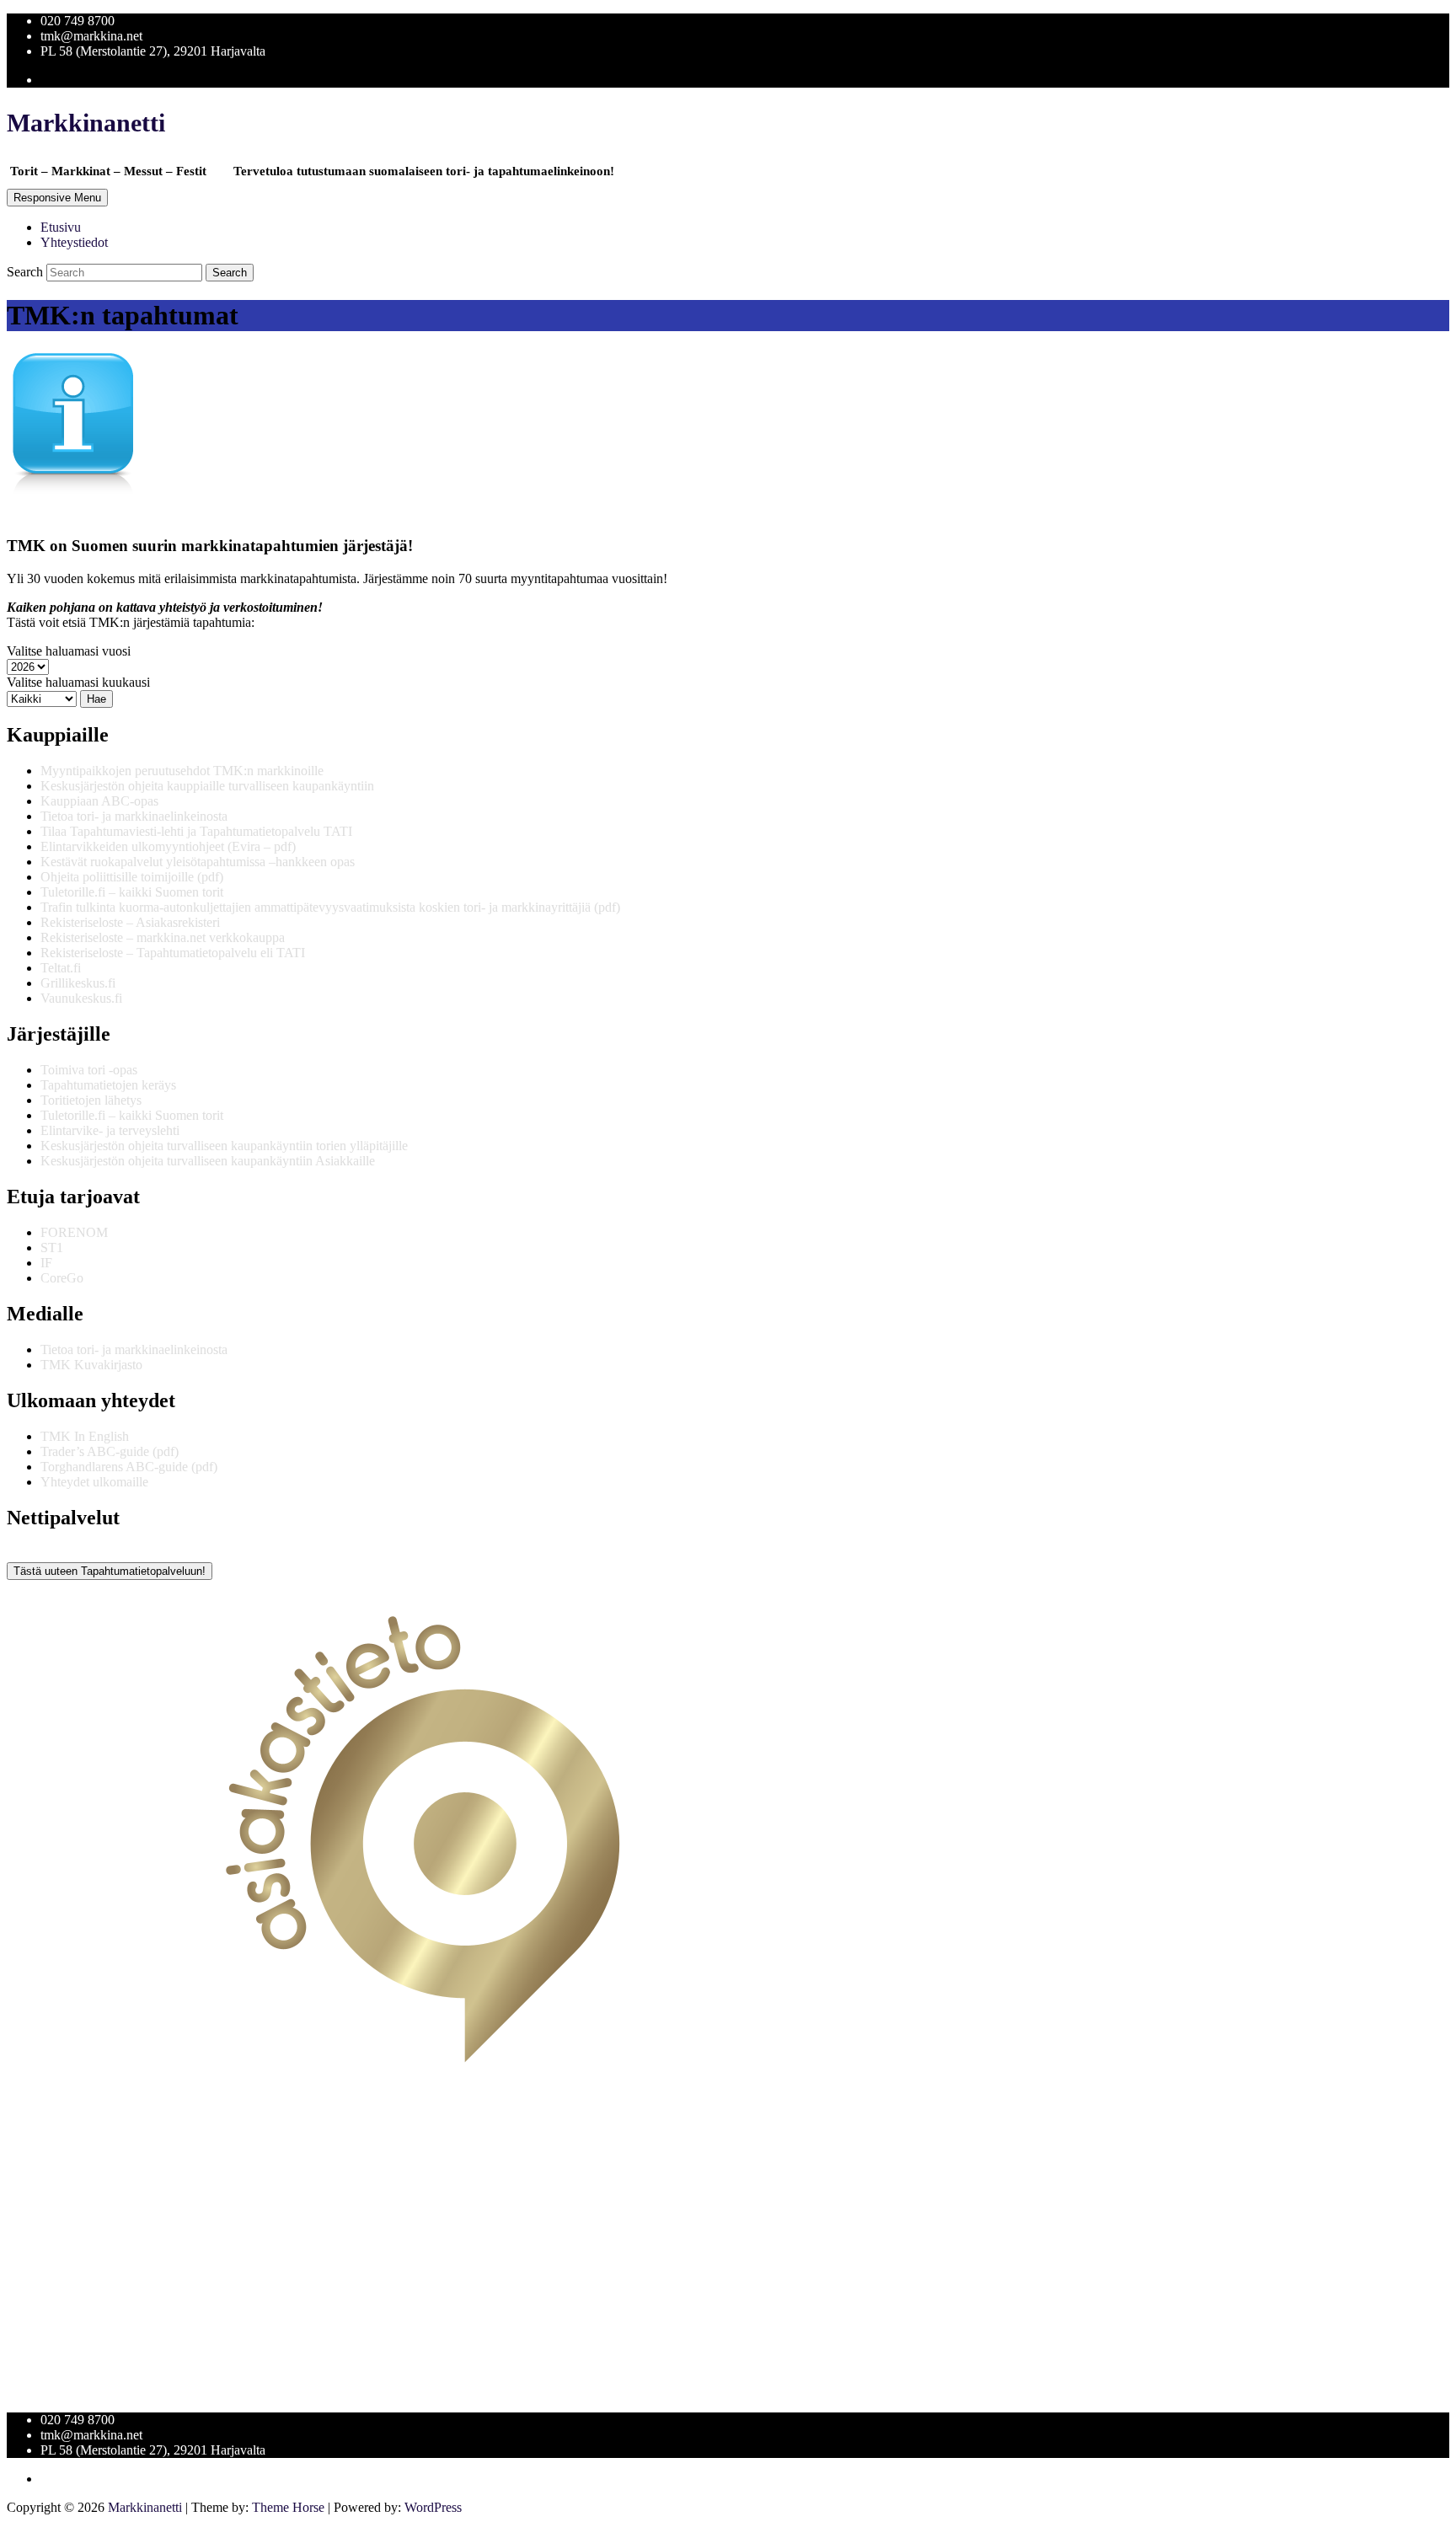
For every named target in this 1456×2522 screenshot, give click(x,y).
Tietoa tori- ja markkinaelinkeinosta (134, 816)
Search (27, 272)
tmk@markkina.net (91, 36)
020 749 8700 (78, 21)
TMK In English (85, 1436)
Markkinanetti (86, 123)
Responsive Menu (57, 198)
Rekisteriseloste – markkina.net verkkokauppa (163, 937)
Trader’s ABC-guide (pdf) (110, 1451)
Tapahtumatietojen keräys (108, 1085)
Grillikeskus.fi (78, 983)
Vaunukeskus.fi (81, 998)
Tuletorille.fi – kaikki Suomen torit (132, 892)
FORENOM (74, 1232)
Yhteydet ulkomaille (94, 1482)
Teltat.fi (61, 968)
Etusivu (61, 227)
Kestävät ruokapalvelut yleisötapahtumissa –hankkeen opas (198, 862)
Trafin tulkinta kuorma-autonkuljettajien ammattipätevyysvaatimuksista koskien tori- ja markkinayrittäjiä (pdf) (330, 907)
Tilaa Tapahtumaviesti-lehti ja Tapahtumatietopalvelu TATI (196, 831)
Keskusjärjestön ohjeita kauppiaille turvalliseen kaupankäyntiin (207, 786)
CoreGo (62, 1278)
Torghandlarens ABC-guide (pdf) (129, 1467)
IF (46, 1263)
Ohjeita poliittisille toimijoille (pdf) (132, 877)
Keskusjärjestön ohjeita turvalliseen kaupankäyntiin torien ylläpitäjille (224, 1146)
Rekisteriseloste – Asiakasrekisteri (130, 922)
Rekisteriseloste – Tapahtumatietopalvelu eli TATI (173, 953)
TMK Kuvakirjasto (91, 1365)
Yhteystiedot (74, 242)
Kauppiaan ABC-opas (99, 801)
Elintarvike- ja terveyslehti (110, 1130)
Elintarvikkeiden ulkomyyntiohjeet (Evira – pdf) (168, 846)
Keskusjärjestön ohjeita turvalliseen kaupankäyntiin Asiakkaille (208, 1161)
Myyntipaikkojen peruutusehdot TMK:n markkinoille (182, 771)
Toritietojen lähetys (91, 1100)
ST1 (52, 1248)
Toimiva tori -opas (89, 1070)
